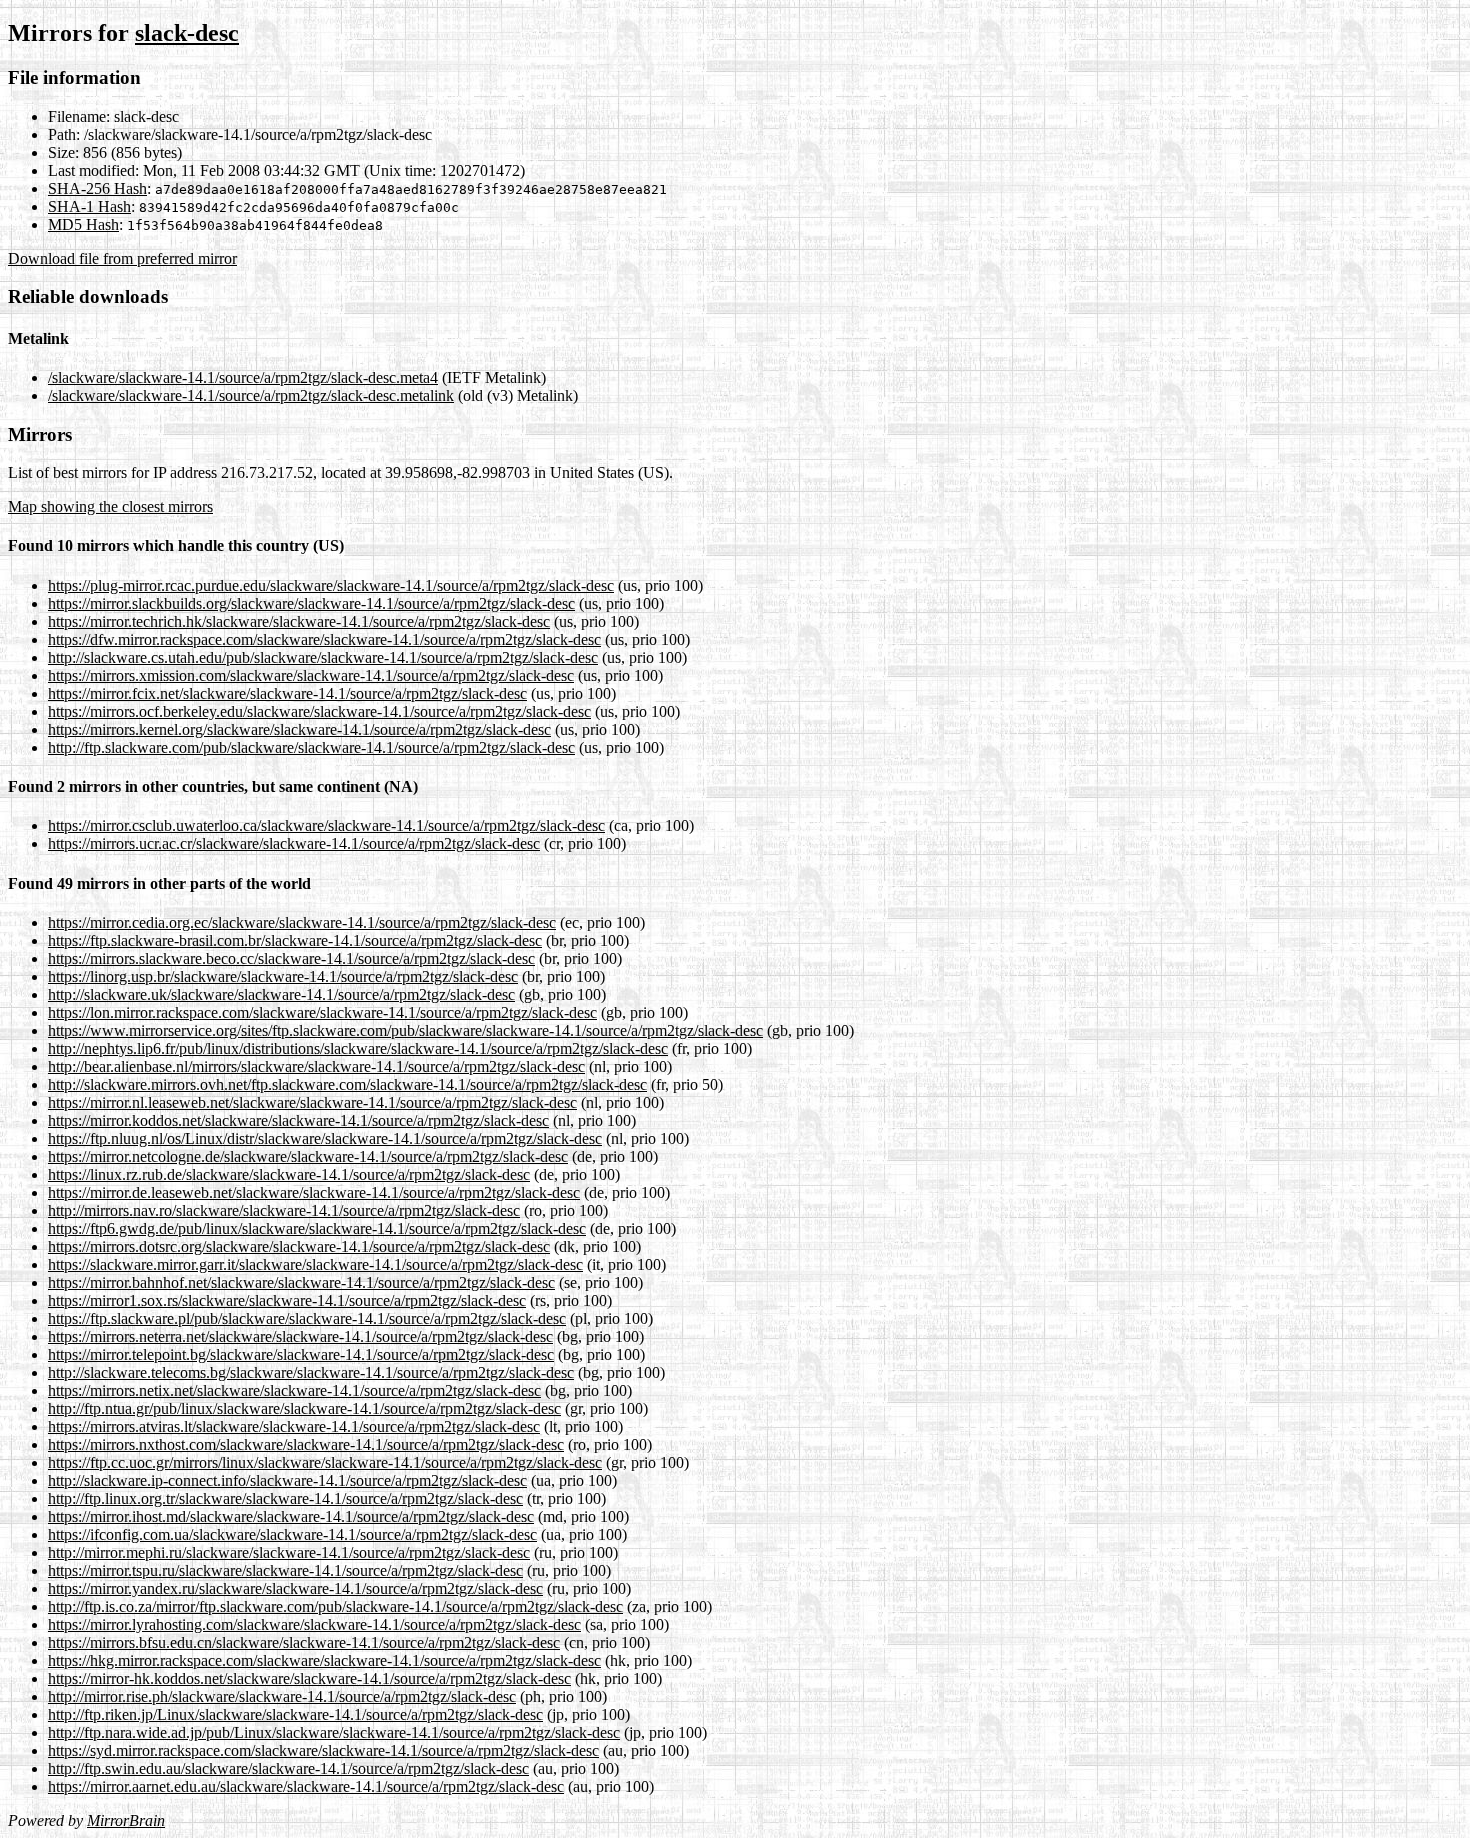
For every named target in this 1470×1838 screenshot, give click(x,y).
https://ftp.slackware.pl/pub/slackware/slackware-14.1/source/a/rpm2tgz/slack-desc (307, 1318)
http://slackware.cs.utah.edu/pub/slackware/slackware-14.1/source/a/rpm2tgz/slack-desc (323, 657)
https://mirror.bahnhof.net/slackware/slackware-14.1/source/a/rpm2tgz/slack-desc (301, 1282)
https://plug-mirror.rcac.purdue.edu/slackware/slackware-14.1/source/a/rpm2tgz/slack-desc (331, 585)
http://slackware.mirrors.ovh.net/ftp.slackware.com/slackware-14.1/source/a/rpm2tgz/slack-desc (347, 1084)
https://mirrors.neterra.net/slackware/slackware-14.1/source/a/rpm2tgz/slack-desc (300, 1336)
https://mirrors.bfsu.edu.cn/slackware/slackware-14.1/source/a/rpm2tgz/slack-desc (304, 1642)
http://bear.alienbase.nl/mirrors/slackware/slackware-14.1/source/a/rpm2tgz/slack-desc (316, 1066)
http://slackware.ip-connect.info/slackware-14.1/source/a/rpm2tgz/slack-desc (287, 1480)
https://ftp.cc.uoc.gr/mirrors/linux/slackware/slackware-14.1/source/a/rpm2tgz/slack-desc (325, 1462)
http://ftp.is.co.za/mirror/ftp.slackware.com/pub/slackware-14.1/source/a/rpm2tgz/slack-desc (335, 1606)
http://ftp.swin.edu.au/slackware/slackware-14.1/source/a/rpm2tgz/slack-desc (288, 1768)
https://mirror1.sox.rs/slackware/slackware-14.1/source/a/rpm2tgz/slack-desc (287, 1300)
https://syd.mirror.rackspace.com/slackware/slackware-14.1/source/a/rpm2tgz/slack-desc (323, 1750)
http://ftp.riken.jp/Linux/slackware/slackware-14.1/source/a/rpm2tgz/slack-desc (295, 1714)
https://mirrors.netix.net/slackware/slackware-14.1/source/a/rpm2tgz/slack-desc (294, 1390)
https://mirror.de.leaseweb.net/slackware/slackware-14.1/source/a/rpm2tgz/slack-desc (314, 1192)
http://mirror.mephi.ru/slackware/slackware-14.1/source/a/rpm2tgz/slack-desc (289, 1552)
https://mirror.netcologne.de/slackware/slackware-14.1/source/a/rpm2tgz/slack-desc (308, 1156)
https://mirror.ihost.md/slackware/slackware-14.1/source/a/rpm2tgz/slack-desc (291, 1516)
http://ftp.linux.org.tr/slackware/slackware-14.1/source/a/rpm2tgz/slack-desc (285, 1498)
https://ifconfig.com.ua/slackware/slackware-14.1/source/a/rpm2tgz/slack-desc (292, 1534)
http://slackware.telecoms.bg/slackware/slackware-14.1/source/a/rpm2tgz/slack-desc (311, 1372)
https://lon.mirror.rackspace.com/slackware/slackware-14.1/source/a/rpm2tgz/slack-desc (322, 1012)
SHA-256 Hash (97, 188)
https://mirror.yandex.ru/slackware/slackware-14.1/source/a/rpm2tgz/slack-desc (295, 1588)
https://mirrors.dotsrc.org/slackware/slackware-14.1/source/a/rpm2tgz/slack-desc (299, 1246)
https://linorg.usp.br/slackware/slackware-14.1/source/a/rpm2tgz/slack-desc (283, 976)
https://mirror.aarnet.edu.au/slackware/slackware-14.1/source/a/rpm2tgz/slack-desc (306, 1786)
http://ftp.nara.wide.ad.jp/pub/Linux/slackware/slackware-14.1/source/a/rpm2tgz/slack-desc (334, 1732)
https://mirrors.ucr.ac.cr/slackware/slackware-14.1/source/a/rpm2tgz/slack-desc (294, 843)
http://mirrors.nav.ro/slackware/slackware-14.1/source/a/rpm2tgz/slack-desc (284, 1210)
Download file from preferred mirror (122, 258)
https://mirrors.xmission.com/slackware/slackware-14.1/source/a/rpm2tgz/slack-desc (311, 675)
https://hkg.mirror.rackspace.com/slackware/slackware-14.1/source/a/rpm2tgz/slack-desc (324, 1660)
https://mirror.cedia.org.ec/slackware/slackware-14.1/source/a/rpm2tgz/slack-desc (302, 922)
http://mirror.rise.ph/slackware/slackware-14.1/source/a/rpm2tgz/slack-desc (282, 1696)
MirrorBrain (126, 1820)
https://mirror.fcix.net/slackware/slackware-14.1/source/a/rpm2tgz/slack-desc (287, 693)
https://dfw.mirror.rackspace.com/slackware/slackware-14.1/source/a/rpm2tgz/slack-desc (324, 639)
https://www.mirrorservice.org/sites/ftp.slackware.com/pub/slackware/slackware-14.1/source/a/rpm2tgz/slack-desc (405, 1030)
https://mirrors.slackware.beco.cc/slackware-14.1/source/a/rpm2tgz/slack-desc (291, 958)
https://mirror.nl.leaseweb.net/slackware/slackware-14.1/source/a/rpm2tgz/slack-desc (312, 1102)
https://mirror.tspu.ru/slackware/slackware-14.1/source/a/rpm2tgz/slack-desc (285, 1570)
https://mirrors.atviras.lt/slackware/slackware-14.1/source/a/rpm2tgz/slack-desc (294, 1426)
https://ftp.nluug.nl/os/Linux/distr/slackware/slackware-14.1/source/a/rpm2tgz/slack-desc (325, 1138)
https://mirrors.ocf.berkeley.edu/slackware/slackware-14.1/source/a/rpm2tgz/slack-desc (319, 711)
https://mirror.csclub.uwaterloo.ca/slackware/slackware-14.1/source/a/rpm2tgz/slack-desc (326, 825)
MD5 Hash (83, 224)
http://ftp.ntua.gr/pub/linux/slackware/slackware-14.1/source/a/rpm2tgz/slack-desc (304, 1408)
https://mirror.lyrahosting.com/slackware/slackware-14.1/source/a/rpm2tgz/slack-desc (314, 1624)
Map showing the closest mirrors (110, 506)
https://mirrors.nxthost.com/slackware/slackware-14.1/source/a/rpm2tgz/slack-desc (306, 1444)
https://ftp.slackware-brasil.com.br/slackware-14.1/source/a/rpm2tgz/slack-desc (295, 940)
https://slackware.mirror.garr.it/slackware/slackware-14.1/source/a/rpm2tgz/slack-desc (315, 1264)
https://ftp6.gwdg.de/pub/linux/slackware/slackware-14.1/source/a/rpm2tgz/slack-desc (317, 1228)
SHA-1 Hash (89, 206)
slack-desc (187, 33)
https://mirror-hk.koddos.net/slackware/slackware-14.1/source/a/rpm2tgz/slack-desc (309, 1678)
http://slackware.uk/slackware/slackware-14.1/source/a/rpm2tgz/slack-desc (281, 994)
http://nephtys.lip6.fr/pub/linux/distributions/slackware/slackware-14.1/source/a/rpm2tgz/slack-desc (358, 1048)
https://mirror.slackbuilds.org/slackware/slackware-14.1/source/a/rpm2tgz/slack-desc (311, 603)
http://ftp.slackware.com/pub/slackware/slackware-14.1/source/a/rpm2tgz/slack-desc (311, 747)
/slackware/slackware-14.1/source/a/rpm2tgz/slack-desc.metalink (251, 395)
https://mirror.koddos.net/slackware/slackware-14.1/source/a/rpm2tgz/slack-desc (298, 1120)
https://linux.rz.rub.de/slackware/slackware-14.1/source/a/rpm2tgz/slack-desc (289, 1174)
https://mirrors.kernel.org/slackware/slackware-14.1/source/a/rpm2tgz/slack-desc (299, 729)
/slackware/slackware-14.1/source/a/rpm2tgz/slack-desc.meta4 (243, 377)
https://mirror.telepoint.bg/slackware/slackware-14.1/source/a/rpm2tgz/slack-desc (301, 1354)
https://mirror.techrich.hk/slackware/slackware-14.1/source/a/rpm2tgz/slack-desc (299, 621)
